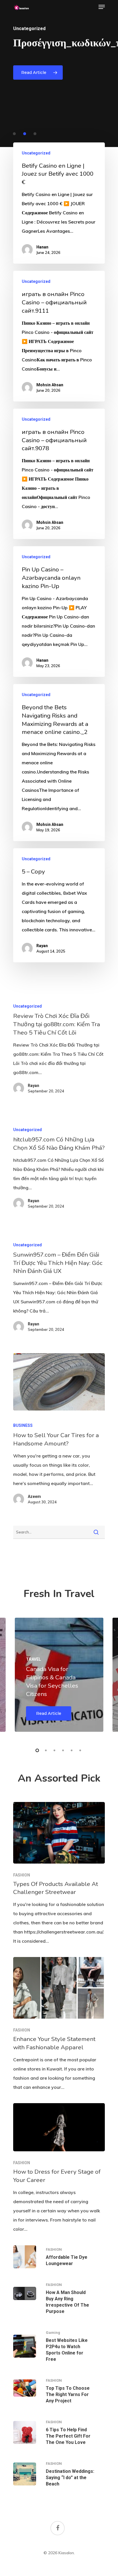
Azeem (34, 1496)
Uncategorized (36, 153)
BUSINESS (23, 1425)
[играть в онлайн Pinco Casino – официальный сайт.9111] (59, 336)
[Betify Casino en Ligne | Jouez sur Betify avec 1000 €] (59, 203)
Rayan (42, 946)
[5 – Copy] (59, 905)
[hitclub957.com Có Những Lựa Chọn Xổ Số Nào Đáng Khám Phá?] (59, 1170)
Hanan (42, 247)
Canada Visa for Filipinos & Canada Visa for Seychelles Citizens (52, 1681)
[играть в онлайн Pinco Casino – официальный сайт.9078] (59, 474)
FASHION (22, 1875)
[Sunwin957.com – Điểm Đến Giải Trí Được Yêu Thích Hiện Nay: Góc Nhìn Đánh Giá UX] (59, 1289)
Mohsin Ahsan (50, 385)
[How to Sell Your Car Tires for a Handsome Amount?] (59, 1382)
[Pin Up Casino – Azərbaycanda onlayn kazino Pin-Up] (59, 612)
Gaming (53, 2333)
